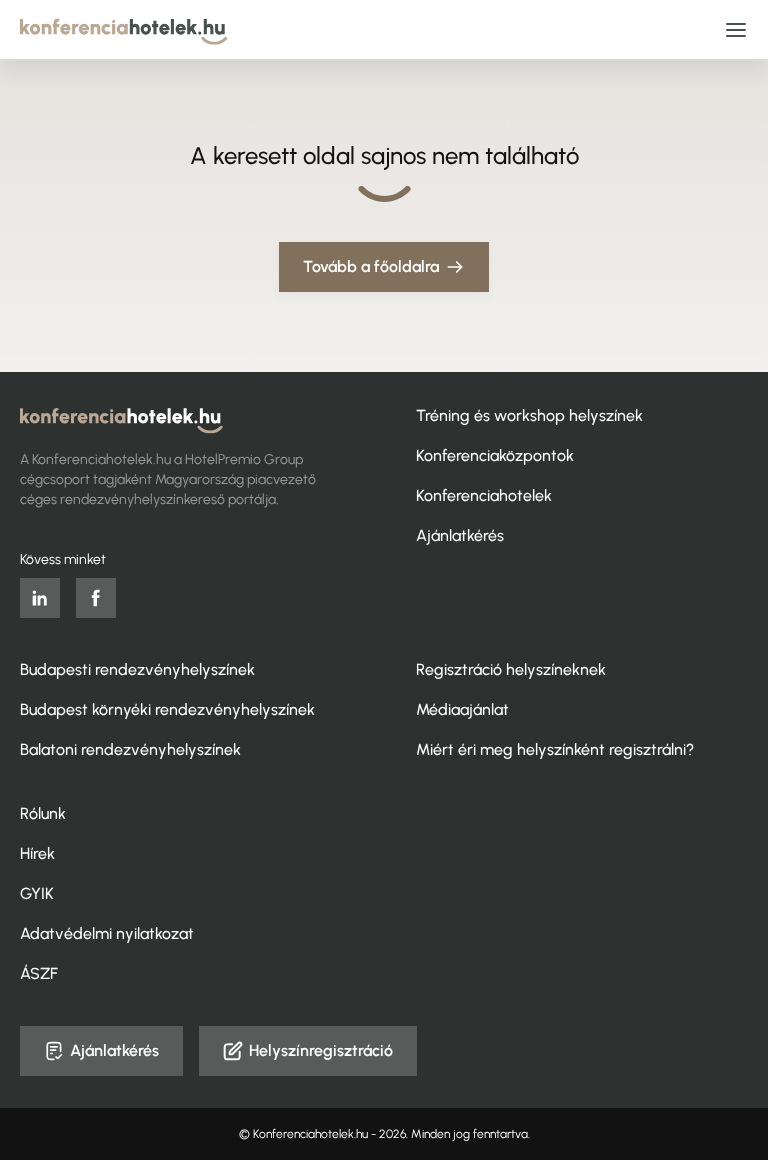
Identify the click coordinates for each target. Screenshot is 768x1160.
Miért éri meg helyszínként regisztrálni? (555, 749)
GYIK (37, 893)
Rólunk (43, 813)
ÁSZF (39, 973)
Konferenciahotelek (484, 495)
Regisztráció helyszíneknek (511, 669)
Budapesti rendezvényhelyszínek (137, 669)
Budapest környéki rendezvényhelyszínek (167, 709)
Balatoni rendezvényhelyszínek (130, 749)
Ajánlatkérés (460, 535)
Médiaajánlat (462, 709)
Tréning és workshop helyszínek (529, 415)
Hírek (37, 853)
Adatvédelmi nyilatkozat (107, 933)
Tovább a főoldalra (371, 266)
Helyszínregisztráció (321, 1050)
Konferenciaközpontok (495, 455)
